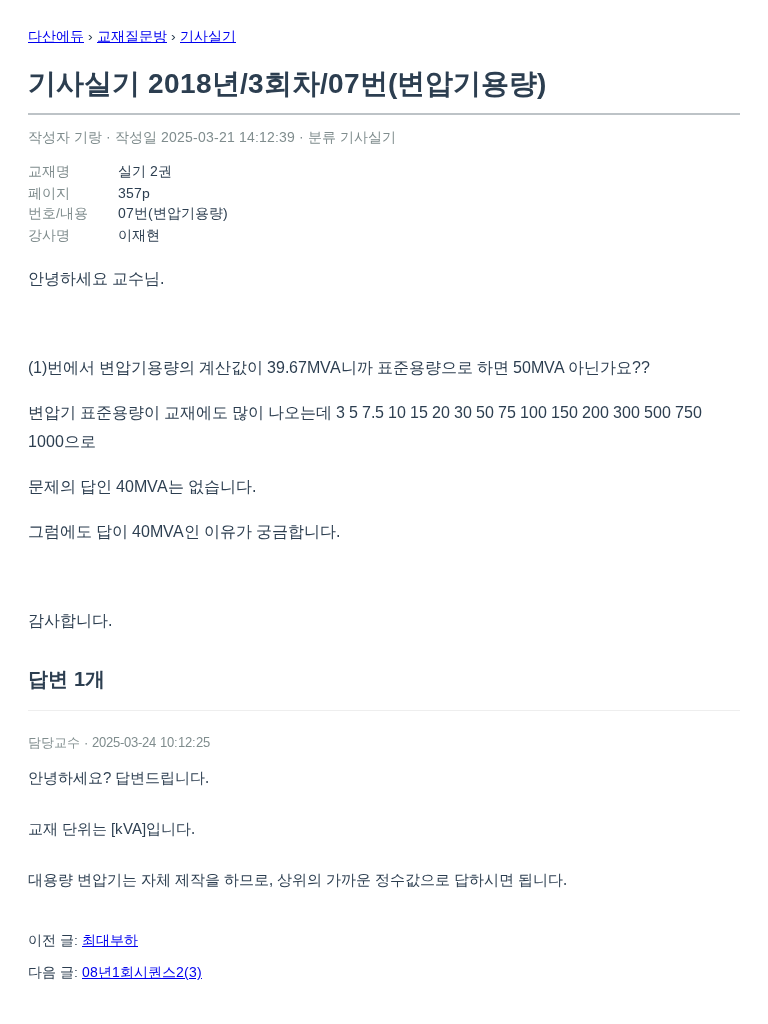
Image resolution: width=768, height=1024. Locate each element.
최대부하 (110, 940)
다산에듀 (56, 36)
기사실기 (208, 36)
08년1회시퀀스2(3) (142, 972)
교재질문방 (132, 36)
